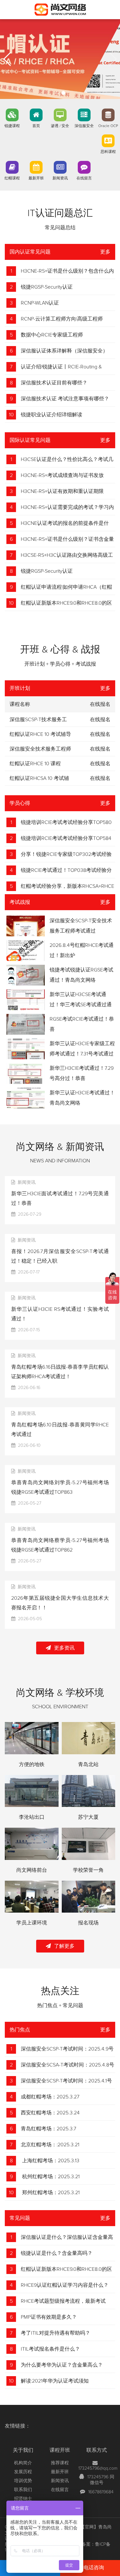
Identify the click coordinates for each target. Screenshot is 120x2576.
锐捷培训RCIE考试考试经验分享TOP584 (66, 838)
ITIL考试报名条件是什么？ (50, 2349)
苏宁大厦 (88, 1817)
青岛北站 (88, 1764)
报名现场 (88, 1923)
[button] (57, 93)
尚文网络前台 (32, 1870)
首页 (36, 126)
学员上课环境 (32, 1923)
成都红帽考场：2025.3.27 (50, 2097)
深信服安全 (84, 126)
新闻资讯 (60, 178)
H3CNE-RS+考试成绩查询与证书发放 (62, 475)
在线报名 (100, 720)
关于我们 (23, 2450)
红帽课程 (12, 178)
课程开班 (60, 2450)
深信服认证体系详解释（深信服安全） (64, 351)
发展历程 (23, 2472)
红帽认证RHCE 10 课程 (35, 764)
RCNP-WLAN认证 (40, 303)
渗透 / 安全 (60, 126)
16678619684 (101, 2492)
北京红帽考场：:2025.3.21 (50, 2145)
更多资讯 (64, 1648)
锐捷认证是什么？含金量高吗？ (57, 2253)
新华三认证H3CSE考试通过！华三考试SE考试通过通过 (81, 1005)
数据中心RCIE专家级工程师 (52, 335)
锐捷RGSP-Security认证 (47, 287)
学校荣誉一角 (88, 1870)
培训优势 (23, 2481)
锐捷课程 (12, 126)
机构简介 (23, 2463)
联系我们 (23, 2490)
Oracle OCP (108, 126)
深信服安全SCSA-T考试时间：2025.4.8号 (68, 2065)
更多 (105, 252)
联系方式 (97, 2450)
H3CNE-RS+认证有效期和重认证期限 (62, 491)
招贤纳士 (23, 2499)
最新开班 (36, 178)
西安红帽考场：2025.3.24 (50, 2113)
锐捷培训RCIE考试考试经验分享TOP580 (66, 822)
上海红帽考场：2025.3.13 (50, 2161)
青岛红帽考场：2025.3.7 (48, 2129)
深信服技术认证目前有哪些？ (54, 383)
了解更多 (64, 1946)
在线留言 (84, 178)
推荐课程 (60, 2463)
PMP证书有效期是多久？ (49, 2317)
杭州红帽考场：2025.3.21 (50, 2177)
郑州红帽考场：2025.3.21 (50, 2193)
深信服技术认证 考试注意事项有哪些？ (65, 399)
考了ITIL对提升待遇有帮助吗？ (56, 2333)
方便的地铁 (32, 1764)
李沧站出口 (32, 1817)
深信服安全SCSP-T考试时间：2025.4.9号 (67, 2049)
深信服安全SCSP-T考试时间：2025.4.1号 (66, 2081)
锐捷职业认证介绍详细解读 (52, 415)
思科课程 (108, 152)
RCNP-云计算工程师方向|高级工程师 (62, 319)
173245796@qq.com (98, 2468)
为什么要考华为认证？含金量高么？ (62, 2365)
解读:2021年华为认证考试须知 (55, 2381)
